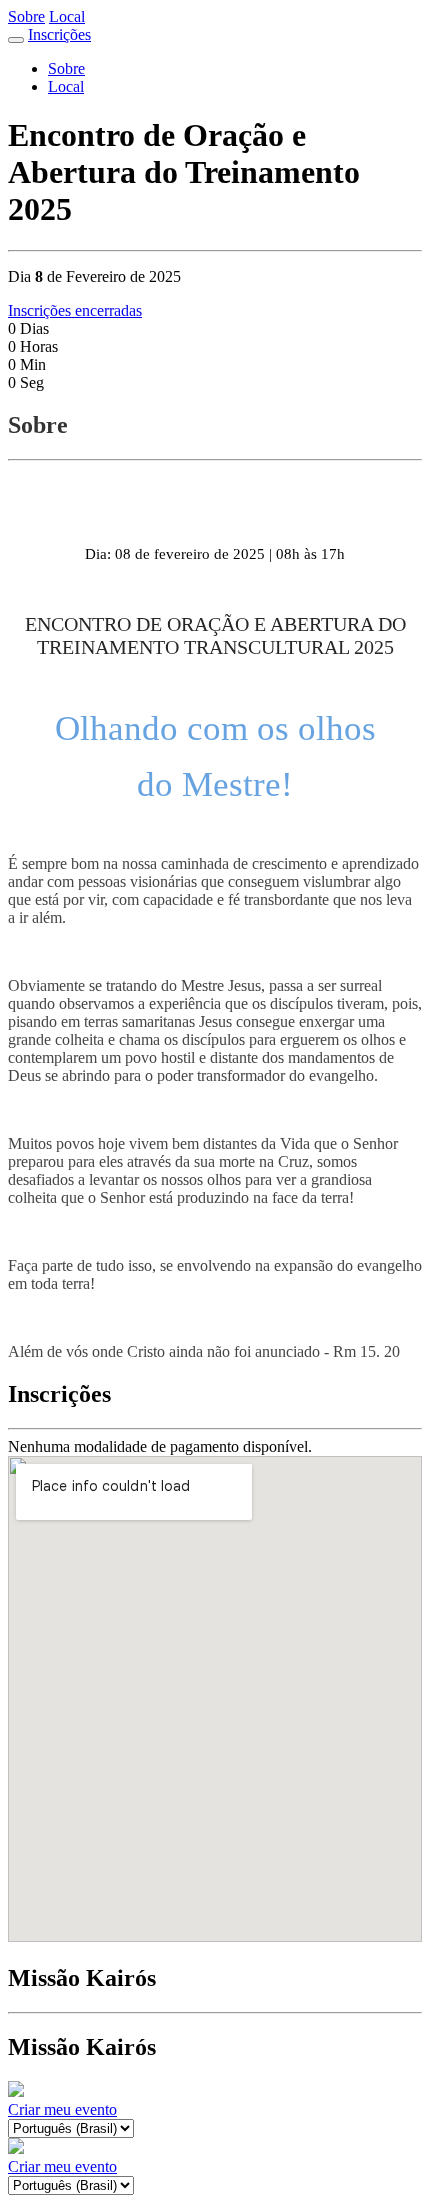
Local (67, 16)
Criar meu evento (62, 2109)
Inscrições (59, 34)
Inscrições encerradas (75, 310)
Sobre (26, 16)
